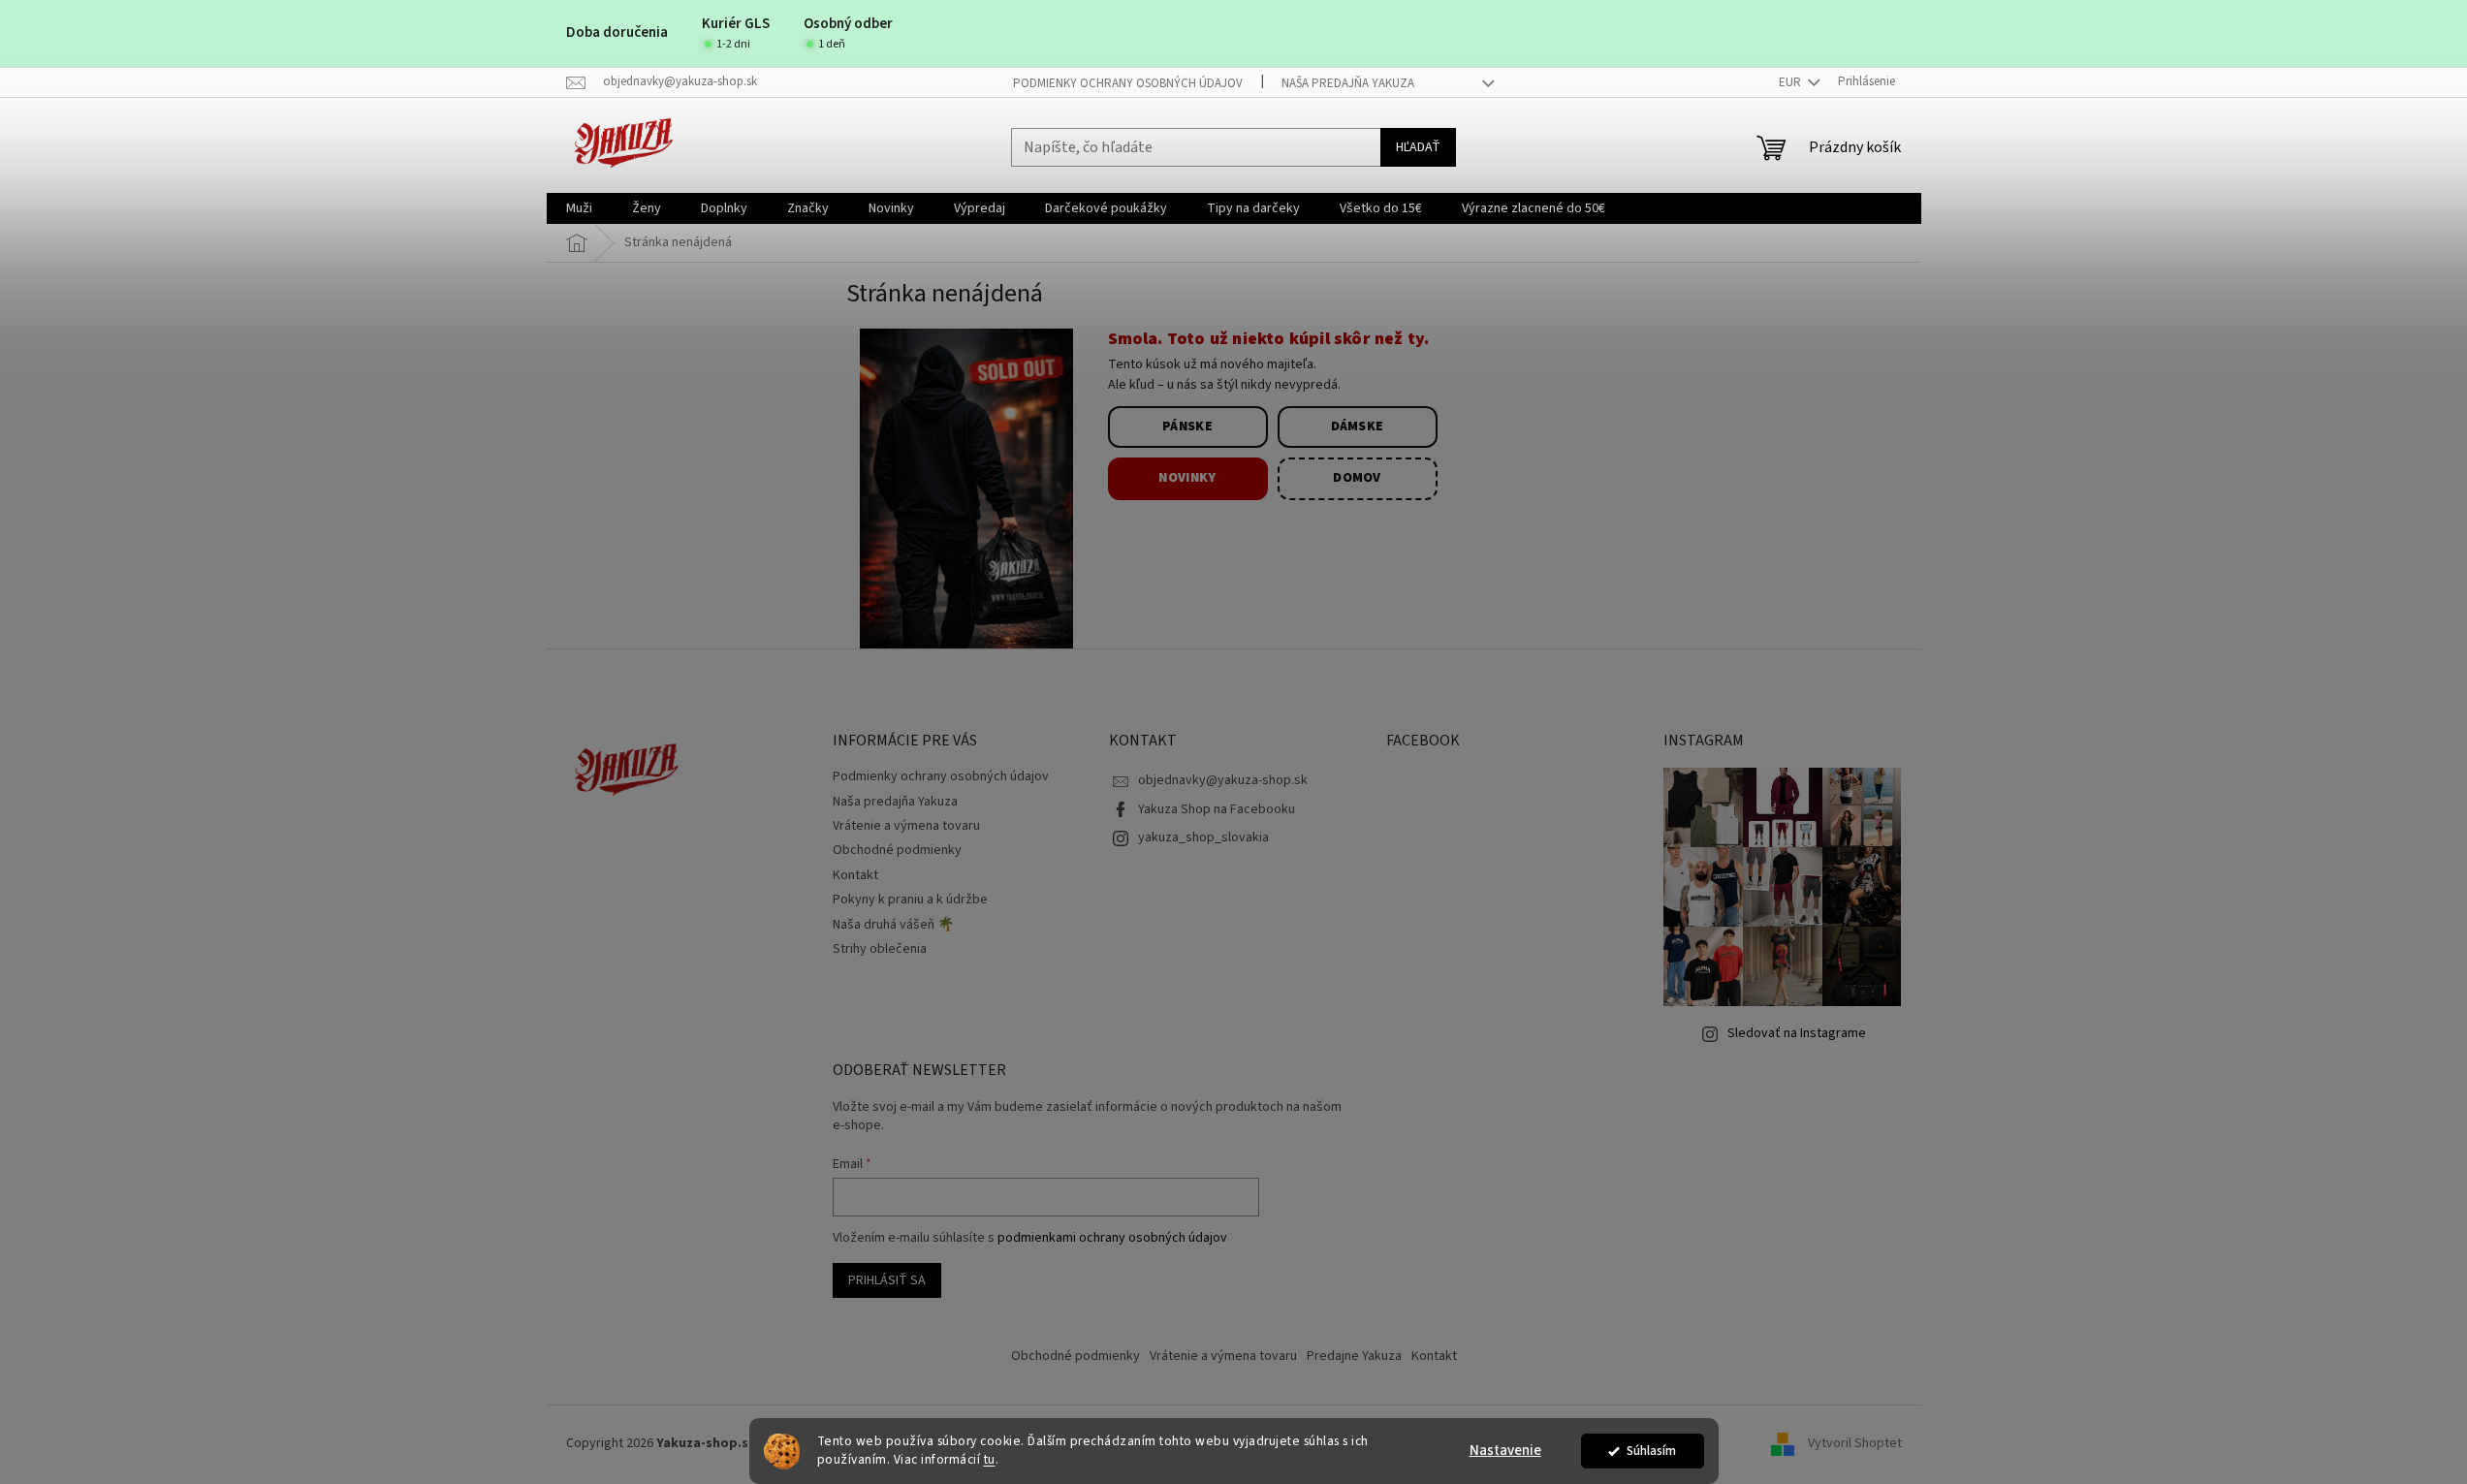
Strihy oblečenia (880, 949)
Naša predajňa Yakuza (1348, 83)
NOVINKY (1187, 478)
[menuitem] (579, 208)
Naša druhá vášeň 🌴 (893, 925)
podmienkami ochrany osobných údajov (1112, 1238)
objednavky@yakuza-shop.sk (1223, 780)
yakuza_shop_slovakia (1203, 837)
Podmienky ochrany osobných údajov (1128, 83)
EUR (1791, 82)
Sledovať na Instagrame (1797, 1033)
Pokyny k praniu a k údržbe (910, 900)
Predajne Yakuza (1354, 1356)
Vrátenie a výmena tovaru (906, 826)
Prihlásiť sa (887, 1280)
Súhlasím (1651, 1451)
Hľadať (1418, 147)
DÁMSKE (1358, 426)
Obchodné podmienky (897, 850)
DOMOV (1357, 478)
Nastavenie (1505, 1451)
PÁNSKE (1187, 426)
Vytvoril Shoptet (1855, 1444)
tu (990, 1459)
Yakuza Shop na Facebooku (1217, 809)
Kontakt (855, 875)
